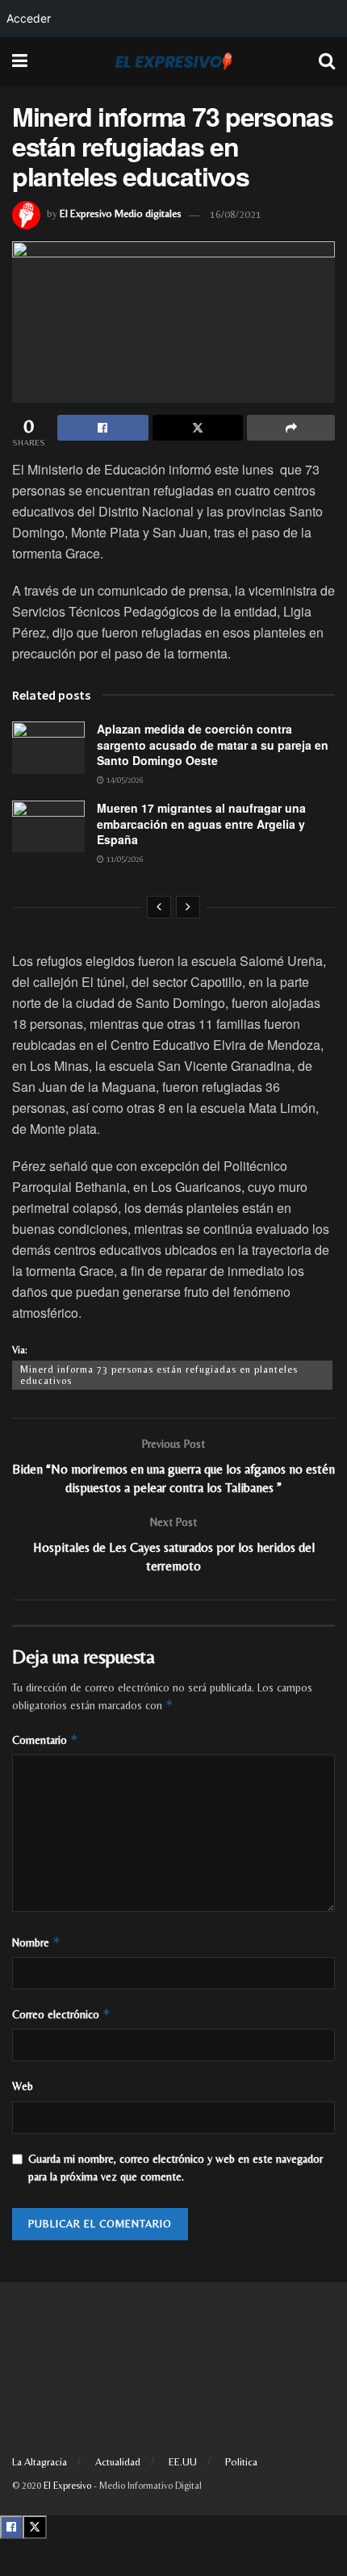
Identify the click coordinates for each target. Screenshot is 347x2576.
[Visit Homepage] (173, 61)
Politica (241, 2462)
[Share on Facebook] (103, 428)
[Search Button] (327, 61)
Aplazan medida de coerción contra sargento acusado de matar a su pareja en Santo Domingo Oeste (213, 744)
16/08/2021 (236, 214)
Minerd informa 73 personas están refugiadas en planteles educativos (159, 1375)
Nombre (36, 1942)
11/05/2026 (124, 859)
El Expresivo (67, 2486)
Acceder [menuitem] (29, 18)
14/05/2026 (124, 780)
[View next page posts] (188, 907)
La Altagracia (40, 2462)
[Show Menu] (20, 61)
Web (23, 2086)
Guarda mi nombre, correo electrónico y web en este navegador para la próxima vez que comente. (176, 2168)
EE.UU (183, 2462)
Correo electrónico (61, 2014)
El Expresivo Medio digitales (121, 214)
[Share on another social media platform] (291, 428)
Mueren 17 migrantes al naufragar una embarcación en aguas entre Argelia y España (201, 824)
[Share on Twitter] (198, 428)
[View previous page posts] (159, 907)
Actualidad (118, 2462)
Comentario (45, 1740)
